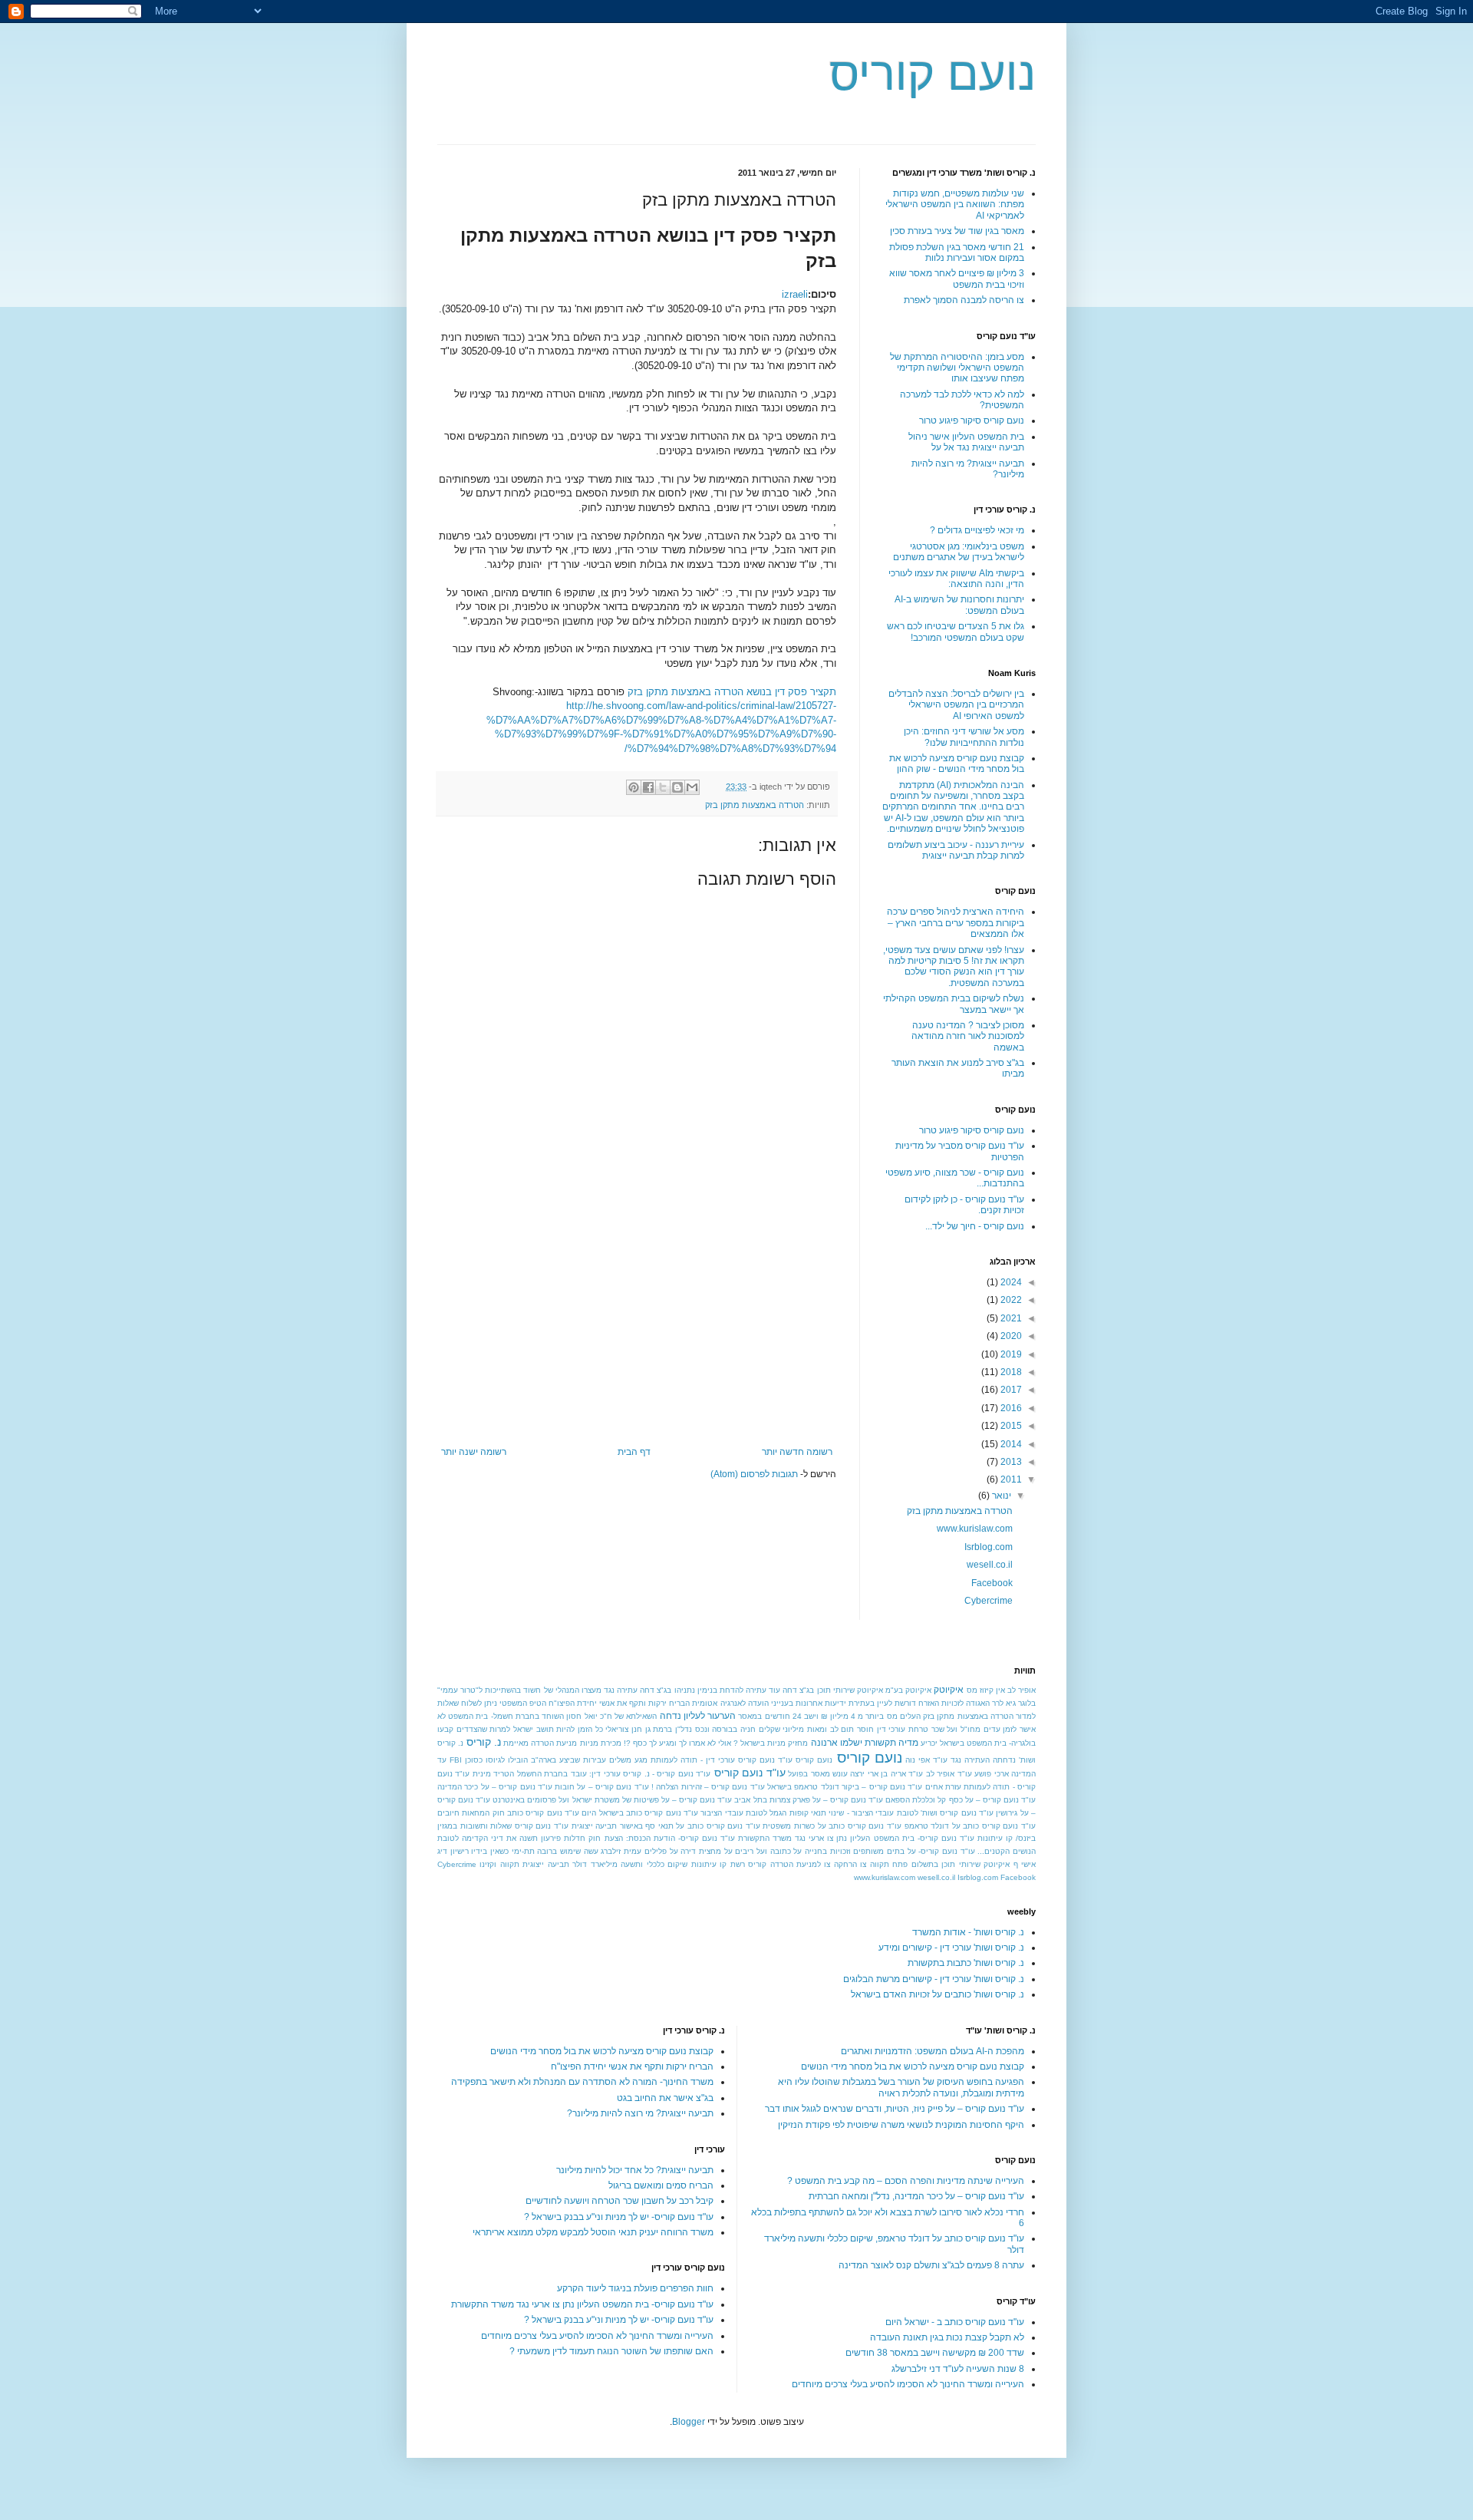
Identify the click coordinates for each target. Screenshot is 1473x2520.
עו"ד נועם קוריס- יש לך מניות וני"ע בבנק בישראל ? (619, 2217)
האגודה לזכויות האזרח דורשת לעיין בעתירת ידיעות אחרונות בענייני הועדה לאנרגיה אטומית (840, 1703)
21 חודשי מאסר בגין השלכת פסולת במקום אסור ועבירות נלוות (957, 252)
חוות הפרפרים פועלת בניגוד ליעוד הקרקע (635, 2288)
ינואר (1000, 1496)
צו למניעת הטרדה (801, 1864)
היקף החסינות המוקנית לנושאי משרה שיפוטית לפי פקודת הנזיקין (901, 2125)
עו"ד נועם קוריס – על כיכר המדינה (495, 1787)
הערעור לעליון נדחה (698, 1716)
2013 (1010, 1462)
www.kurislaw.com (975, 1529)
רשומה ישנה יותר (474, 1452)
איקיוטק (949, 1690)
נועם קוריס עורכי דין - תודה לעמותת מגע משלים (692, 1760)
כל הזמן (590, 1729)
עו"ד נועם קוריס (750, 1773)
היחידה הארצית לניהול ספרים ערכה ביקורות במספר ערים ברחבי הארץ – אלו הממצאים (956, 923)
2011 (1010, 1479)
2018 (1010, 1372)
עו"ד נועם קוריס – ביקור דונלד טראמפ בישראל (845, 1787)
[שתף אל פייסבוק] (648, 787)
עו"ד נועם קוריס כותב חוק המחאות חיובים (508, 1813)
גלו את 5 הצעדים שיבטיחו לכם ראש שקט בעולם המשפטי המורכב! (956, 632)
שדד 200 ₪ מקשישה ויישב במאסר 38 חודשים (935, 2353)
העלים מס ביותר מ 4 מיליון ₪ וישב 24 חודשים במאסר (829, 1716)
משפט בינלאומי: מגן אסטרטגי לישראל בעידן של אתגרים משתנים (959, 552)
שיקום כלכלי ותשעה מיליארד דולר (630, 1864)
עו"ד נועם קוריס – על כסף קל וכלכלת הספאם (961, 1800)
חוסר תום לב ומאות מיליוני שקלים (816, 1729)
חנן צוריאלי (624, 1729)
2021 (1010, 1318)
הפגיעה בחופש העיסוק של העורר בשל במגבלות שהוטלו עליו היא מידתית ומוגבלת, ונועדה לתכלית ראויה (901, 2087)
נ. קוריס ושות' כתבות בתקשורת (966, 1963)
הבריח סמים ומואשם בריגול (661, 2185)
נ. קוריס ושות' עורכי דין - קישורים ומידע (951, 1948)
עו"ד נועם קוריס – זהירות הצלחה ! (708, 1787)
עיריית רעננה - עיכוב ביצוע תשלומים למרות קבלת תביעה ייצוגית (956, 850)
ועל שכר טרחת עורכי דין (918, 1729)
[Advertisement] (637, 1331)
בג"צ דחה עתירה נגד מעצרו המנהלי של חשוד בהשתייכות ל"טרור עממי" (554, 1690)
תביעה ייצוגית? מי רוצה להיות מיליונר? (640, 2113)
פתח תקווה (889, 1864)
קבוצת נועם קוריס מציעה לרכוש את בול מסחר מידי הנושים (913, 2066)
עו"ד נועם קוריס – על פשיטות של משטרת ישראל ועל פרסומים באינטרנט (612, 1800)
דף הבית (634, 1452)
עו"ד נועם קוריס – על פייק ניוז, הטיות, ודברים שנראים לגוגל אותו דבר (895, 2109)
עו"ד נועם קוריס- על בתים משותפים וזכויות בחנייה (890, 1851)
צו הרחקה (850, 1864)
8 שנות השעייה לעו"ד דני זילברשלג (958, 2369)
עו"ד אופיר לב (949, 1774)
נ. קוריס (484, 1742)
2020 (1010, 1336)
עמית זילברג (621, 1851)
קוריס (757, 1864)
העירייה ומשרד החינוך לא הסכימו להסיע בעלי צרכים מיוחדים (908, 2384)
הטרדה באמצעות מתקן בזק (755, 805)
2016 (1010, 1408)
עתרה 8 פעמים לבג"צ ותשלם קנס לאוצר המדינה (931, 2265)
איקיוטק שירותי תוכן (850, 1690)
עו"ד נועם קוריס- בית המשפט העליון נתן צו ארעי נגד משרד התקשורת (856, 1838)
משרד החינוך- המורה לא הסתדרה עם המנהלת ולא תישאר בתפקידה (582, 2082)
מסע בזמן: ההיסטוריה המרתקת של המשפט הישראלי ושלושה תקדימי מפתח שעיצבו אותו (957, 368)
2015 (1010, 1426)
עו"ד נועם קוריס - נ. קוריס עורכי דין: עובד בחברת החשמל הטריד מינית (592, 1774)
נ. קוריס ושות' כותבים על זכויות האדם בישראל (938, 1994)
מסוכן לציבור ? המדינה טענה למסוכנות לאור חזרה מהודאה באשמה (968, 1036)
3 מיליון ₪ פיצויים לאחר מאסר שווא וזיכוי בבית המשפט (957, 279)
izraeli (795, 294)
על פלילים (661, 1851)
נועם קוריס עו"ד (805, 1760)
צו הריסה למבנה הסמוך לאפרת (964, 300)
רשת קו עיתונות (718, 1864)
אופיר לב (1022, 1690)
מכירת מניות (601, 1743)
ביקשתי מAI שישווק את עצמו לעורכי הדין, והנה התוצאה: (956, 579)
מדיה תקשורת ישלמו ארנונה (865, 1743)
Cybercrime (989, 1601)
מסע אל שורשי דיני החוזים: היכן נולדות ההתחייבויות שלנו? (964, 737)
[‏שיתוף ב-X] (663, 787)
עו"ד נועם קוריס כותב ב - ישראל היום (955, 2322)
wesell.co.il (990, 1565)
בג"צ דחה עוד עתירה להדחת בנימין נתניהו (745, 1690)
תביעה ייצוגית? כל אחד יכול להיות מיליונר (635, 2170)
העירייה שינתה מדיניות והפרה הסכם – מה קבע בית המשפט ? (906, 2181)
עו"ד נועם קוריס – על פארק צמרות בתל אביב (809, 1800)
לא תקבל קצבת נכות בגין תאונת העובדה (947, 2337)
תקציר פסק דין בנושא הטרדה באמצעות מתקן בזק (732, 692)
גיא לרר (1004, 1703)
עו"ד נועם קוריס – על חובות (602, 1787)
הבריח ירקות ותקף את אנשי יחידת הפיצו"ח (619, 1703)
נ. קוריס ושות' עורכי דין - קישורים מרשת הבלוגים (934, 1979)
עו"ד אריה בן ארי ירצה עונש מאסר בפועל (855, 1774)
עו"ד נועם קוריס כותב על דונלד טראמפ (970, 1826)
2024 (1010, 1282)
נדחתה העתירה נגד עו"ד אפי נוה (961, 1760)
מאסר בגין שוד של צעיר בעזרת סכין (957, 231)
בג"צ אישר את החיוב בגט (665, 2098)
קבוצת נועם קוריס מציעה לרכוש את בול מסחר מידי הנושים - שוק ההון (957, 764)
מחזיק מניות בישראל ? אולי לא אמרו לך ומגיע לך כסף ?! (716, 1743)
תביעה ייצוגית (545, 1864)
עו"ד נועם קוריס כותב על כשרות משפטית (832, 1826)
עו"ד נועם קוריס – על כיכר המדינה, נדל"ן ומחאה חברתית (916, 2196)
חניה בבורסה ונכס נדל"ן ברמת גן (700, 1729)
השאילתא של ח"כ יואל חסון (611, 1716)
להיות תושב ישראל (544, 1729)
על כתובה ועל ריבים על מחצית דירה (741, 1851)
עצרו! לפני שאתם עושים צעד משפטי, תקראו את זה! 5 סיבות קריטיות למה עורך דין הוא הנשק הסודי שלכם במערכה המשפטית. (954, 966)
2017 (1010, 1390)
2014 (1010, 1444)
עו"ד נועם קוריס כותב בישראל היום (640, 1813)
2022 (1010, 1300)
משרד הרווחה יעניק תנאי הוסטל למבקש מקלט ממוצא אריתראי (593, 2232)
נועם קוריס (933, 74)
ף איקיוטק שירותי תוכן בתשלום (965, 1864)
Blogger (689, 2422)
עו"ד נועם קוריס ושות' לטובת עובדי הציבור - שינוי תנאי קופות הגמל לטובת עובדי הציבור (847, 1813)
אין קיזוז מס (986, 1690)
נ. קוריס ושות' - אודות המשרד (968, 1932)
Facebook (992, 1583)
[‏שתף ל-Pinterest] (634, 787)
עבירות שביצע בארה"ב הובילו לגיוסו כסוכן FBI (528, 1760)
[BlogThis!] (677, 787)
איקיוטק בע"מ (908, 1690)
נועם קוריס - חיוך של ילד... (975, 1226)
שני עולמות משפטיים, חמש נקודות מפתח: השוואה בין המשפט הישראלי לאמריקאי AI (955, 205)
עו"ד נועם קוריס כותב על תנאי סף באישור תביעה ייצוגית (666, 1826)
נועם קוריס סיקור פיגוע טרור (972, 421)
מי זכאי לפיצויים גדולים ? (977, 530)
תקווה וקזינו (499, 1864)
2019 (1010, 1354)
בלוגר (1027, 1703)
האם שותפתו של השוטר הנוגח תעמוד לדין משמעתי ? (611, 2351)
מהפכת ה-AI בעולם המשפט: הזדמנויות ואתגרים (933, 2051)
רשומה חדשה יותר (797, 1452)
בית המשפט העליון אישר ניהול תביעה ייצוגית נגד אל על (966, 442)
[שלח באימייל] (692, 787)
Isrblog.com (989, 1547)
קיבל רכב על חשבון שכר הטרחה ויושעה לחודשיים (620, 2201)
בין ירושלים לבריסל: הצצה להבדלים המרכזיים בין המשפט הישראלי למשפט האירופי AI (956, 705)
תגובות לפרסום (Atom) (754, 1474)
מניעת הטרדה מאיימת (540, 1743)
